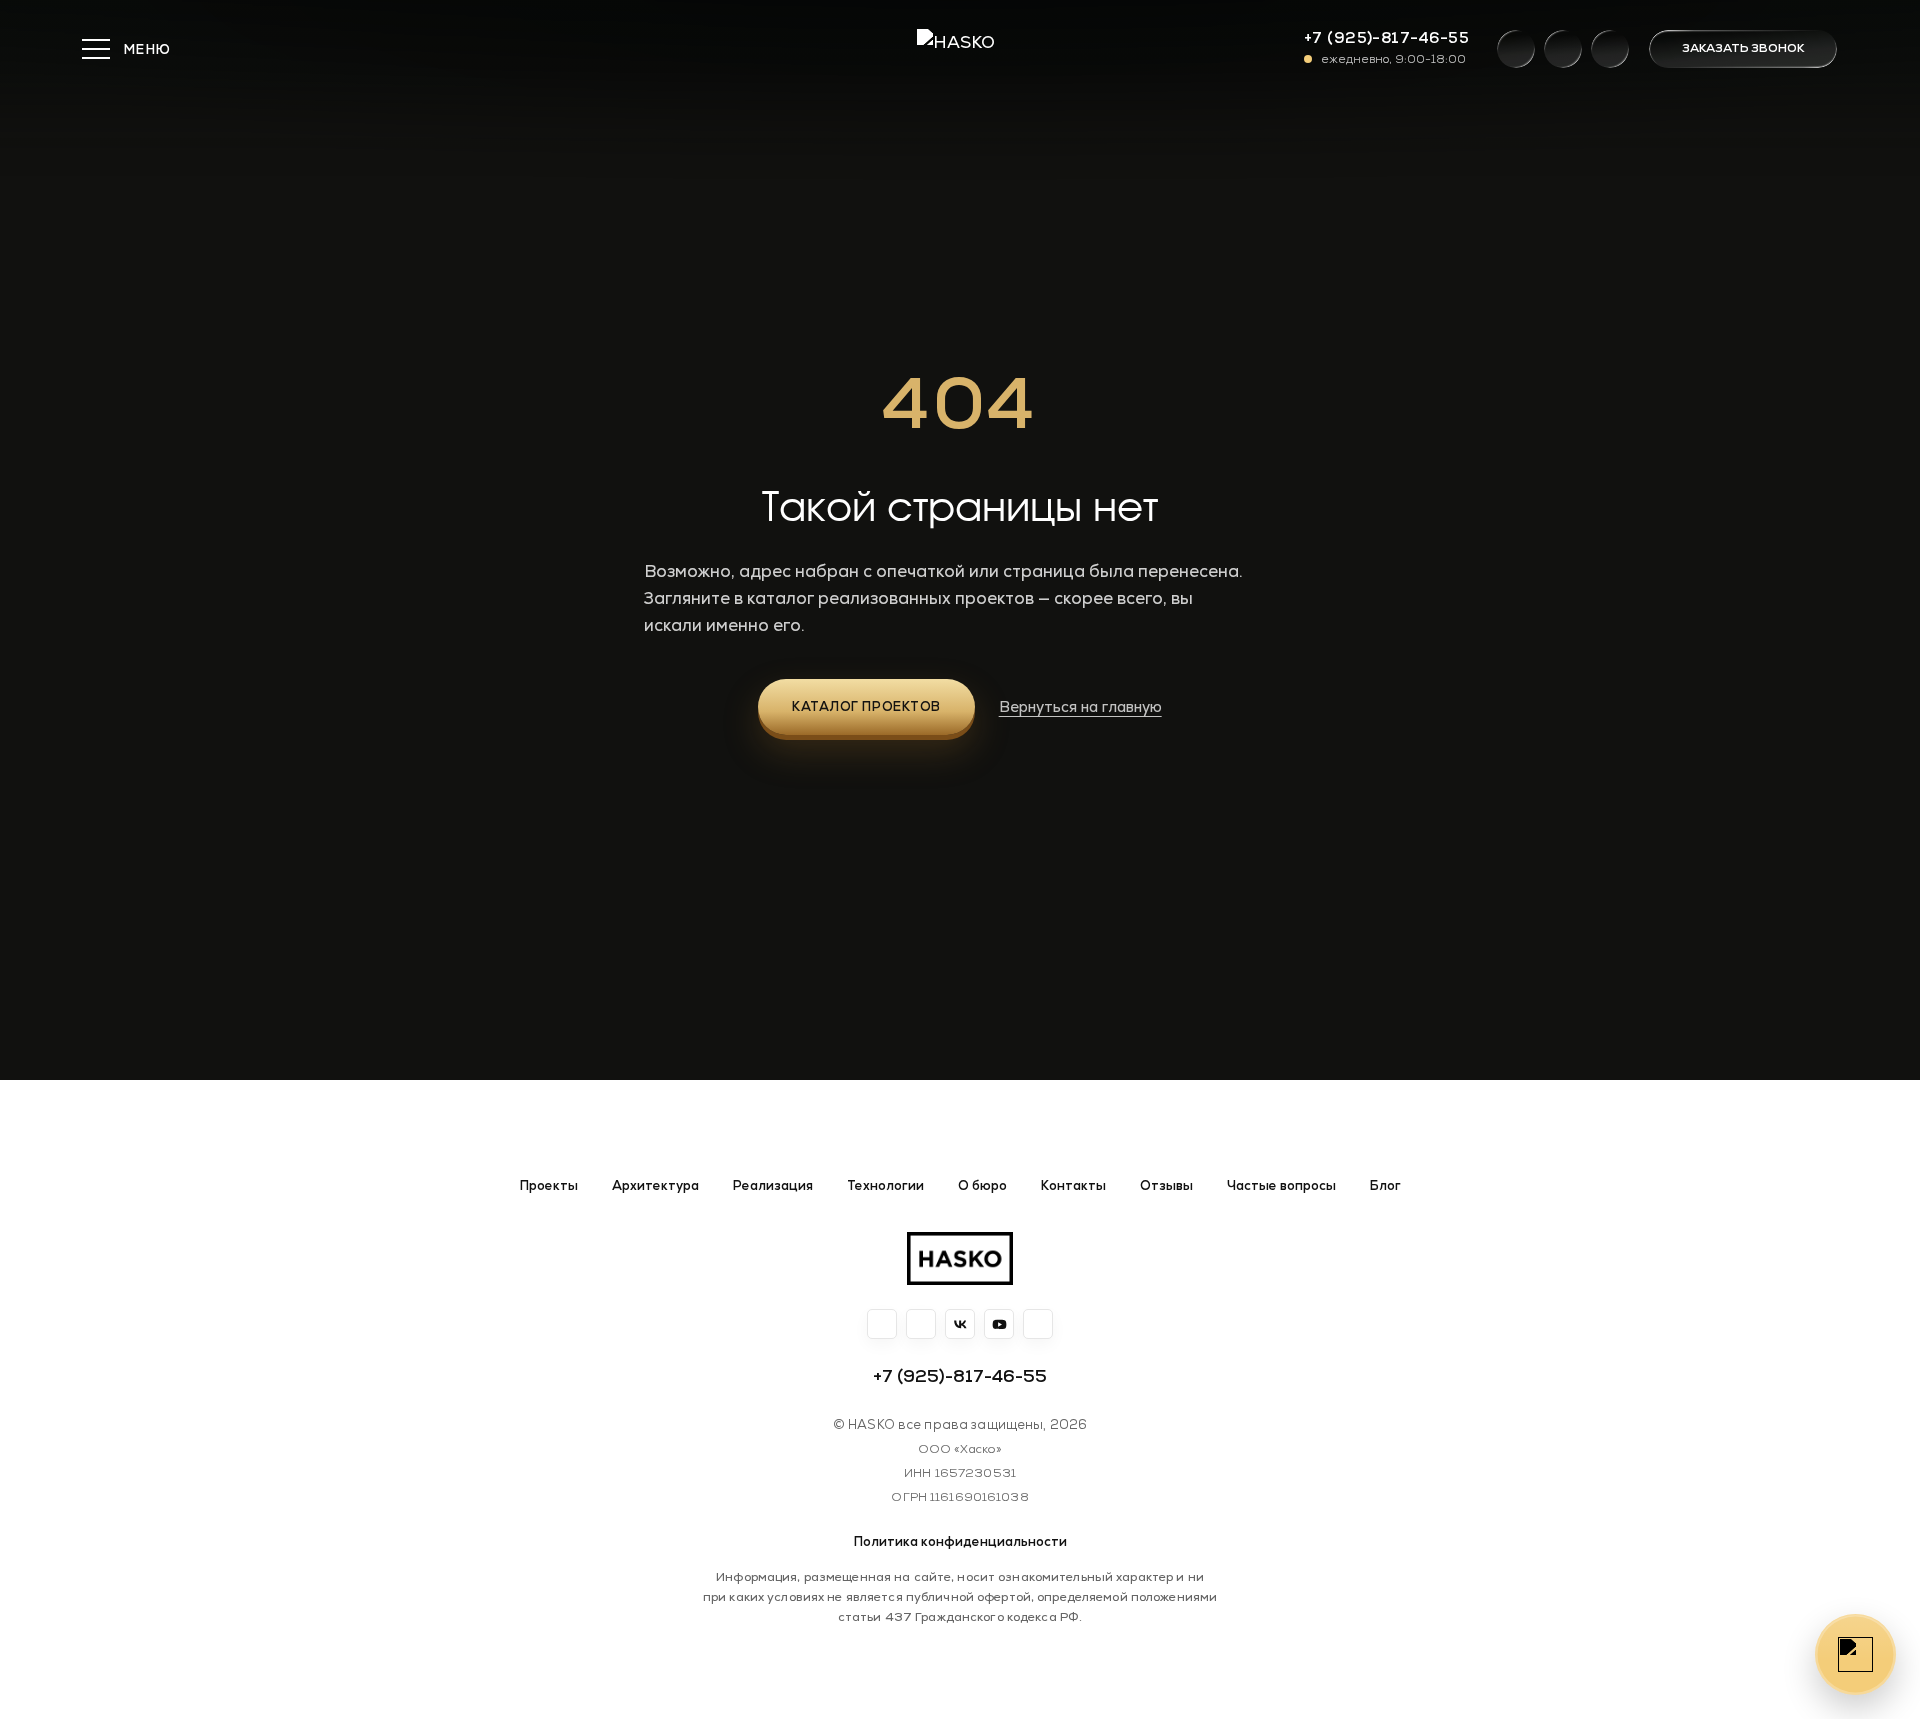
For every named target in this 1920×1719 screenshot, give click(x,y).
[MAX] (1610, 49)
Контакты (1073, 1186)
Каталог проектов (866, 706)
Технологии (885, 1186)
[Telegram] (1563, 49)
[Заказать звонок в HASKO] (1855, 1654)
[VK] (960, 1324)
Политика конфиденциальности (960, 1541)
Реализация (773, 1186)
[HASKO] (960, 49)
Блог (1385, 1186)
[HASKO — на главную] (960, 1258)
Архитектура (655, 1186)
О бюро (982, 1186)
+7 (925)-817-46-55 (1386, 37)
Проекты (549, 1186)
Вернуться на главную (1080, 706)
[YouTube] (999, 1324)
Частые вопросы (1281, 1186)
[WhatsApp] (1516, 49)
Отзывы (1166, 1186)
